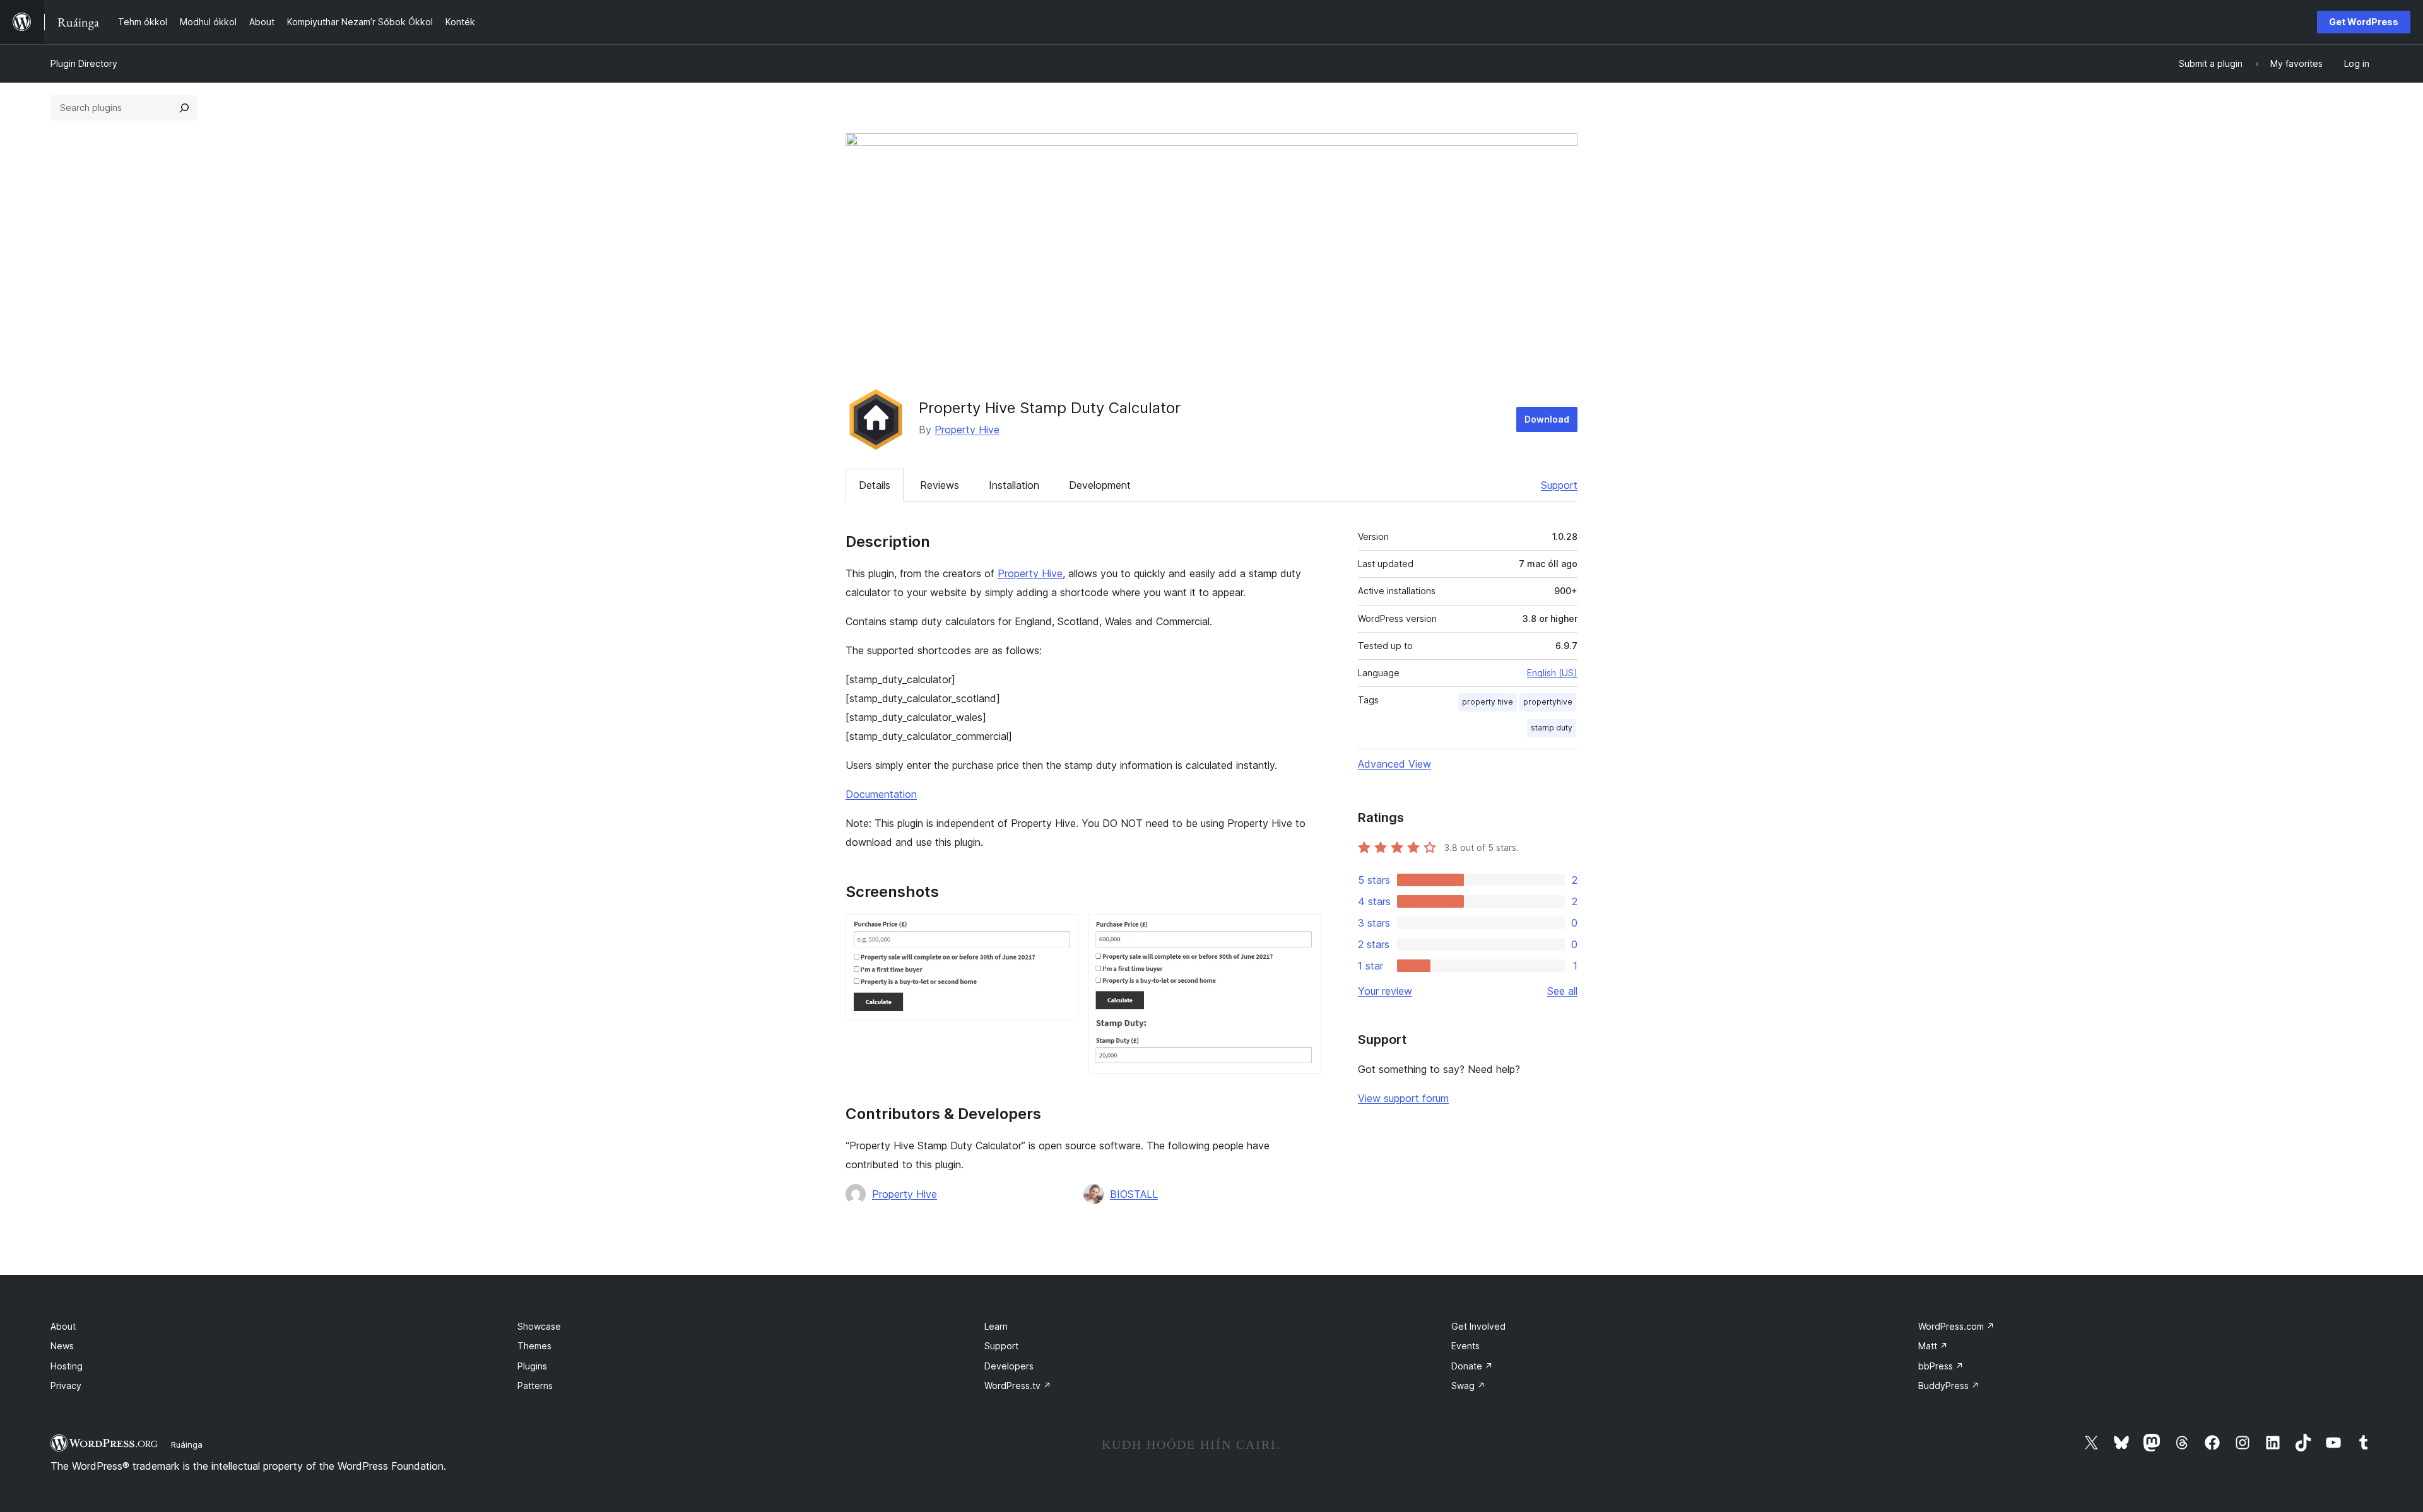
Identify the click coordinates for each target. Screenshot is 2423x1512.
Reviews (940, 485)
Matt (1933, 1346)
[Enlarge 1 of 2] (1061, 931)
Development (1100, 485)
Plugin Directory (84, 63)
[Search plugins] (184, 108)
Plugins (532, 1366)
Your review (1385, 991)
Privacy (66, 1386)
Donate (1472, 1366)
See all (1562, 991)
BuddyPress (1949, 1386)
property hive (1488, 702)
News (62, 1346)
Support (1559, 485)
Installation (1014, 485)
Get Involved (1478, 1326)
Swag (1468, 1386)
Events (1465, 1346)
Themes (534, 1346)
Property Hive (967, 430)
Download (1547, 419)
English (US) (1552, 673)
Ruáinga (187, 1445)
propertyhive (1548, 702)
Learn (996, 1326)
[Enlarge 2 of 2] (1304, 931)
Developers (1009, 1366)
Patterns (535, 1386)
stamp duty (1552, 728)
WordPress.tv (1018, 1386)
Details (875, 485)
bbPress (1941, 1366)
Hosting (67, 1366)
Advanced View (1394, 764)
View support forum (1403, 1098)
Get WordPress (2364, 22)
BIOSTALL (1134, 1194)
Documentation (881, 794)
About (63, 1326)
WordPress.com (1956, 1326)
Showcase (539, 1326)
